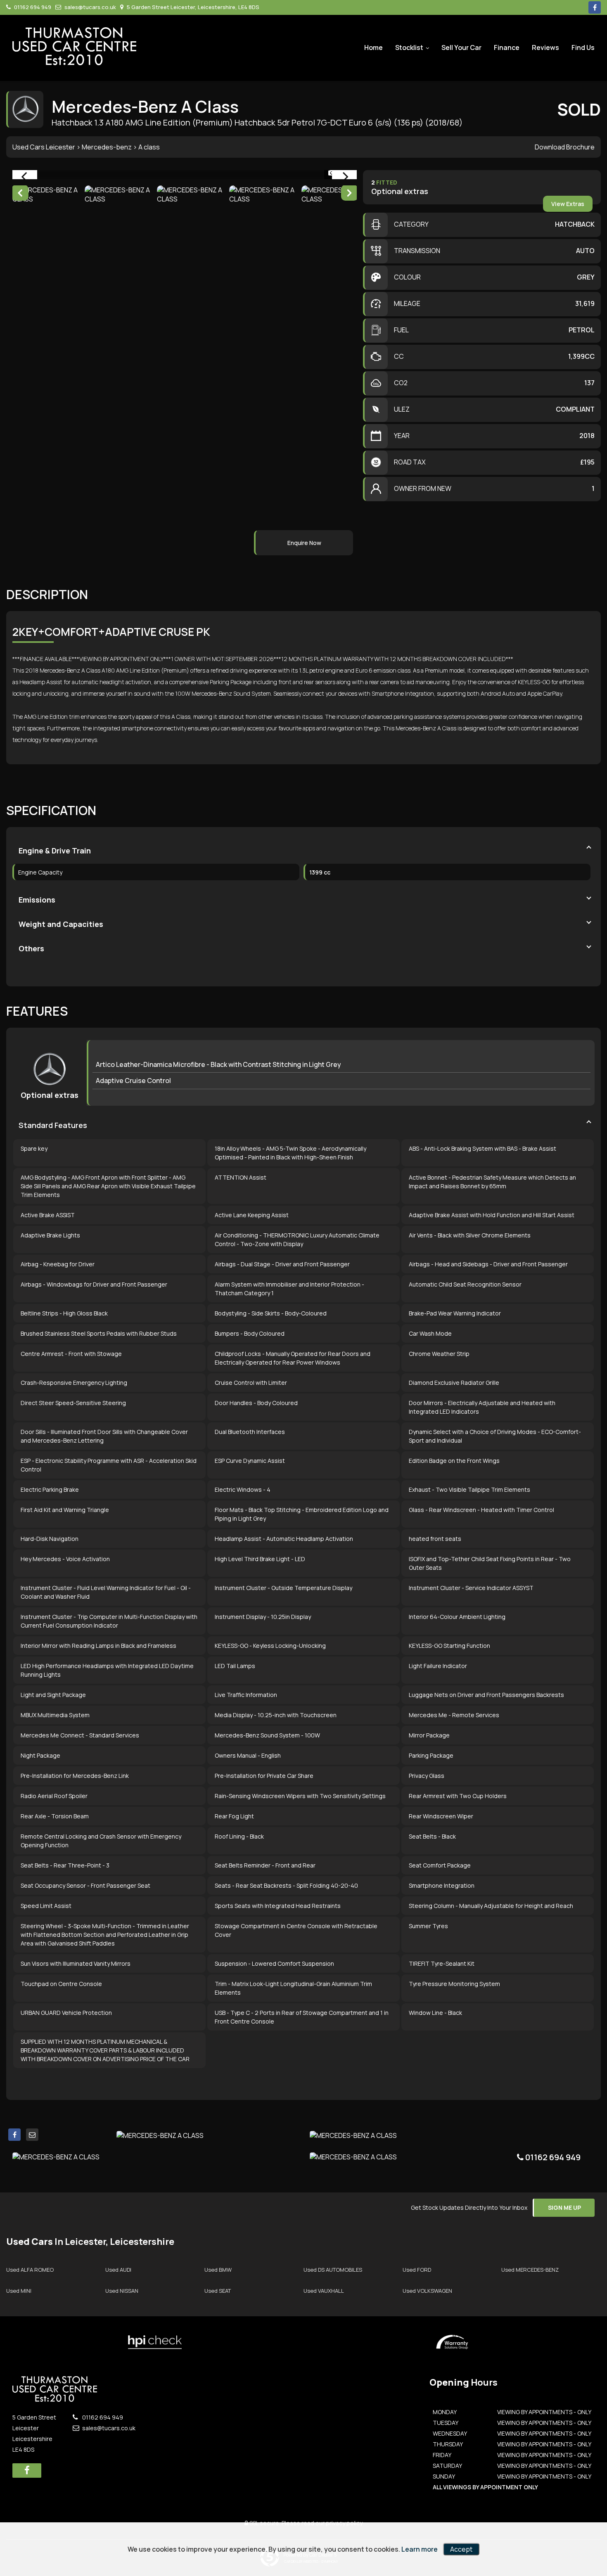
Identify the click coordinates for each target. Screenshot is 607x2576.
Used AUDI (118, 2270)
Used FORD (417, 2270)
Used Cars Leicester (44, 147)
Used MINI (19, 2291)
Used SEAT (218, 2291)
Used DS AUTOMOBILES (333, 2270)
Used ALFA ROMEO (30, 2270)
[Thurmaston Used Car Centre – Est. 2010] (74, 46)
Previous (20, 194)
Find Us (583, 47)
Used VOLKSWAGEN (427, 2291)
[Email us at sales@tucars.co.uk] (32, 2135)
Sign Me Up (564, 2207)
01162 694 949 (32, 7)
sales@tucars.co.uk (90, 7)
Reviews (545, 47)
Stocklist (409, 47)
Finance (507, 47)
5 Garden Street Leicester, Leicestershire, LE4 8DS (192, 7)
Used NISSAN (122, 2291)
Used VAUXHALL (324, 2291)
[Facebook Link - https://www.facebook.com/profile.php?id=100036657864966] (595, 7)
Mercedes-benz (107, 147)
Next (349, 194)
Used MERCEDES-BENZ (530, 2270)
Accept (461, 2549)
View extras (568, 204)
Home (373, 47)
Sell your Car (461, 47)
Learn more (420, 2549)
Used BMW (218, 2270)
